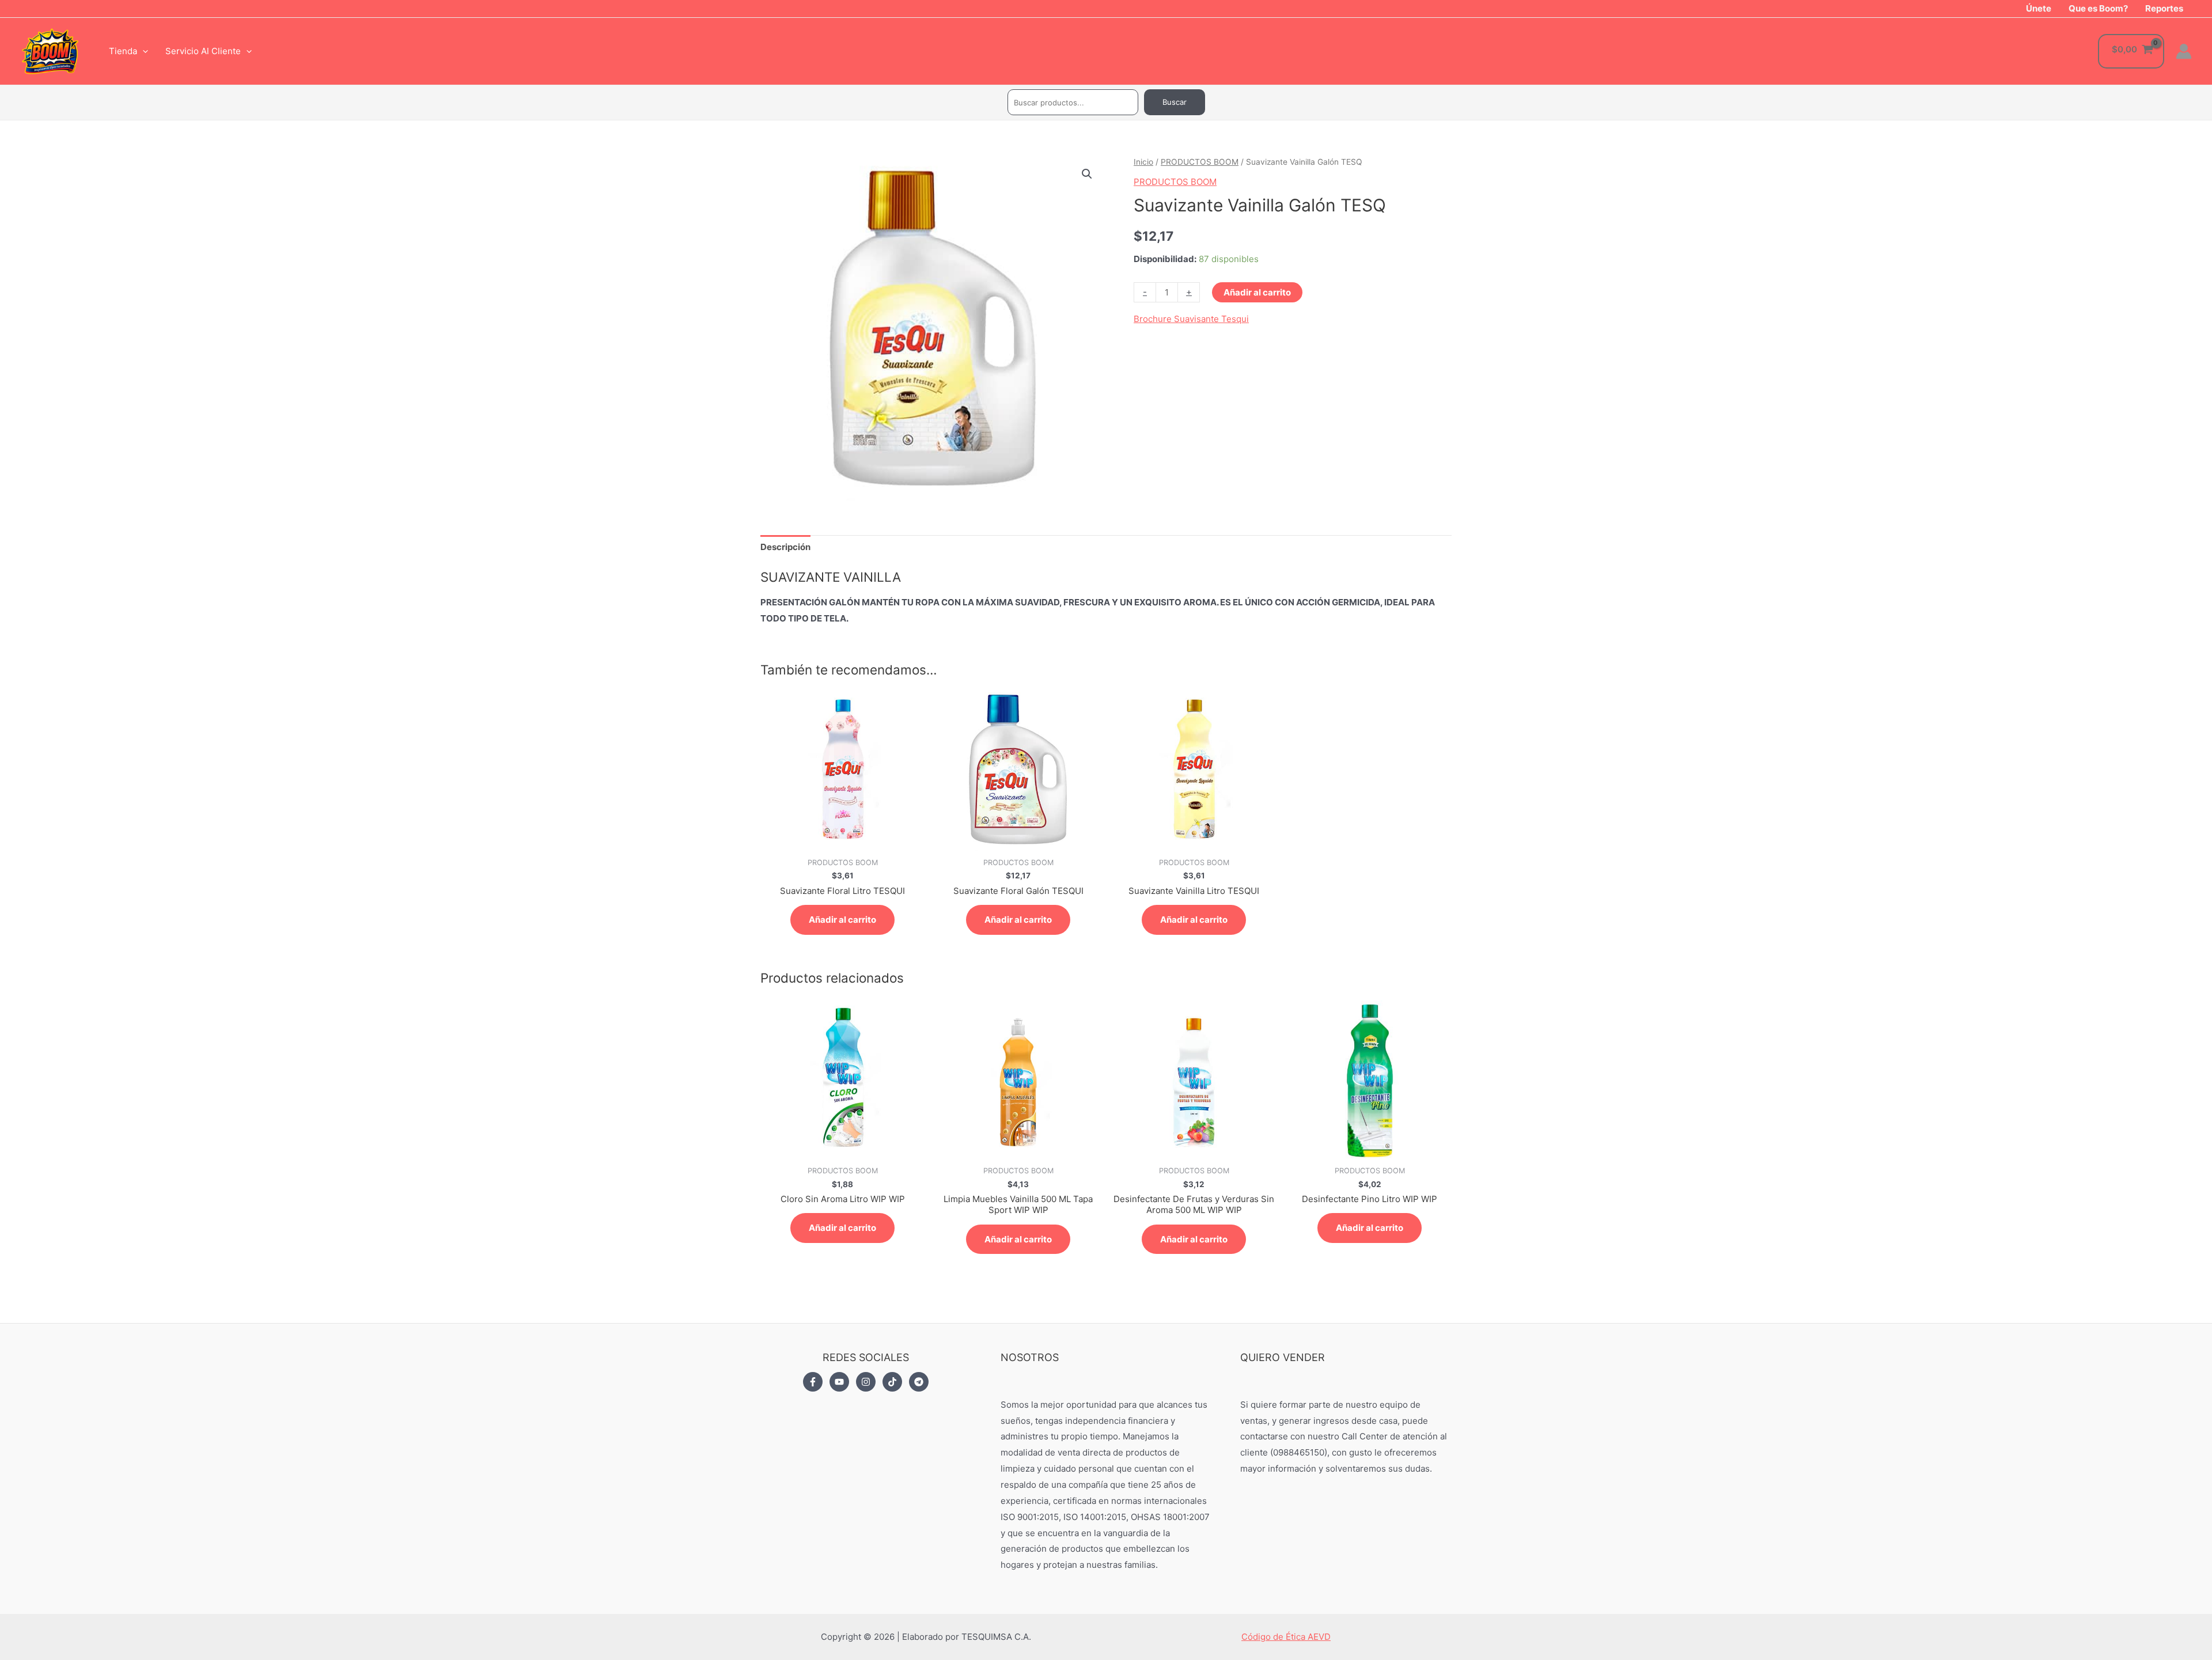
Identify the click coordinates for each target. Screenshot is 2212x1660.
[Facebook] (813, 1382)
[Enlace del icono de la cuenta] (2184, 51)
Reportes (2164, 8)
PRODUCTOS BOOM (1200, 162)
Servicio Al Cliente (203, 51)
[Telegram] (919, 1382)
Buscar (1175, 102)
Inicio (1143, 162)
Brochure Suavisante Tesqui (1191, 319)
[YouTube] (839, 1382)
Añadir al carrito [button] (842, 920)
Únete (2039, 8)
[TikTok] (892, 1382)
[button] (1087, 174)
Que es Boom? (2098, 8)
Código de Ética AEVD (1286, 1637)
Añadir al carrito (1257, 292)
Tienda (123, 51)
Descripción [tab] (785, 547)
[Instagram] (866, 1382)
